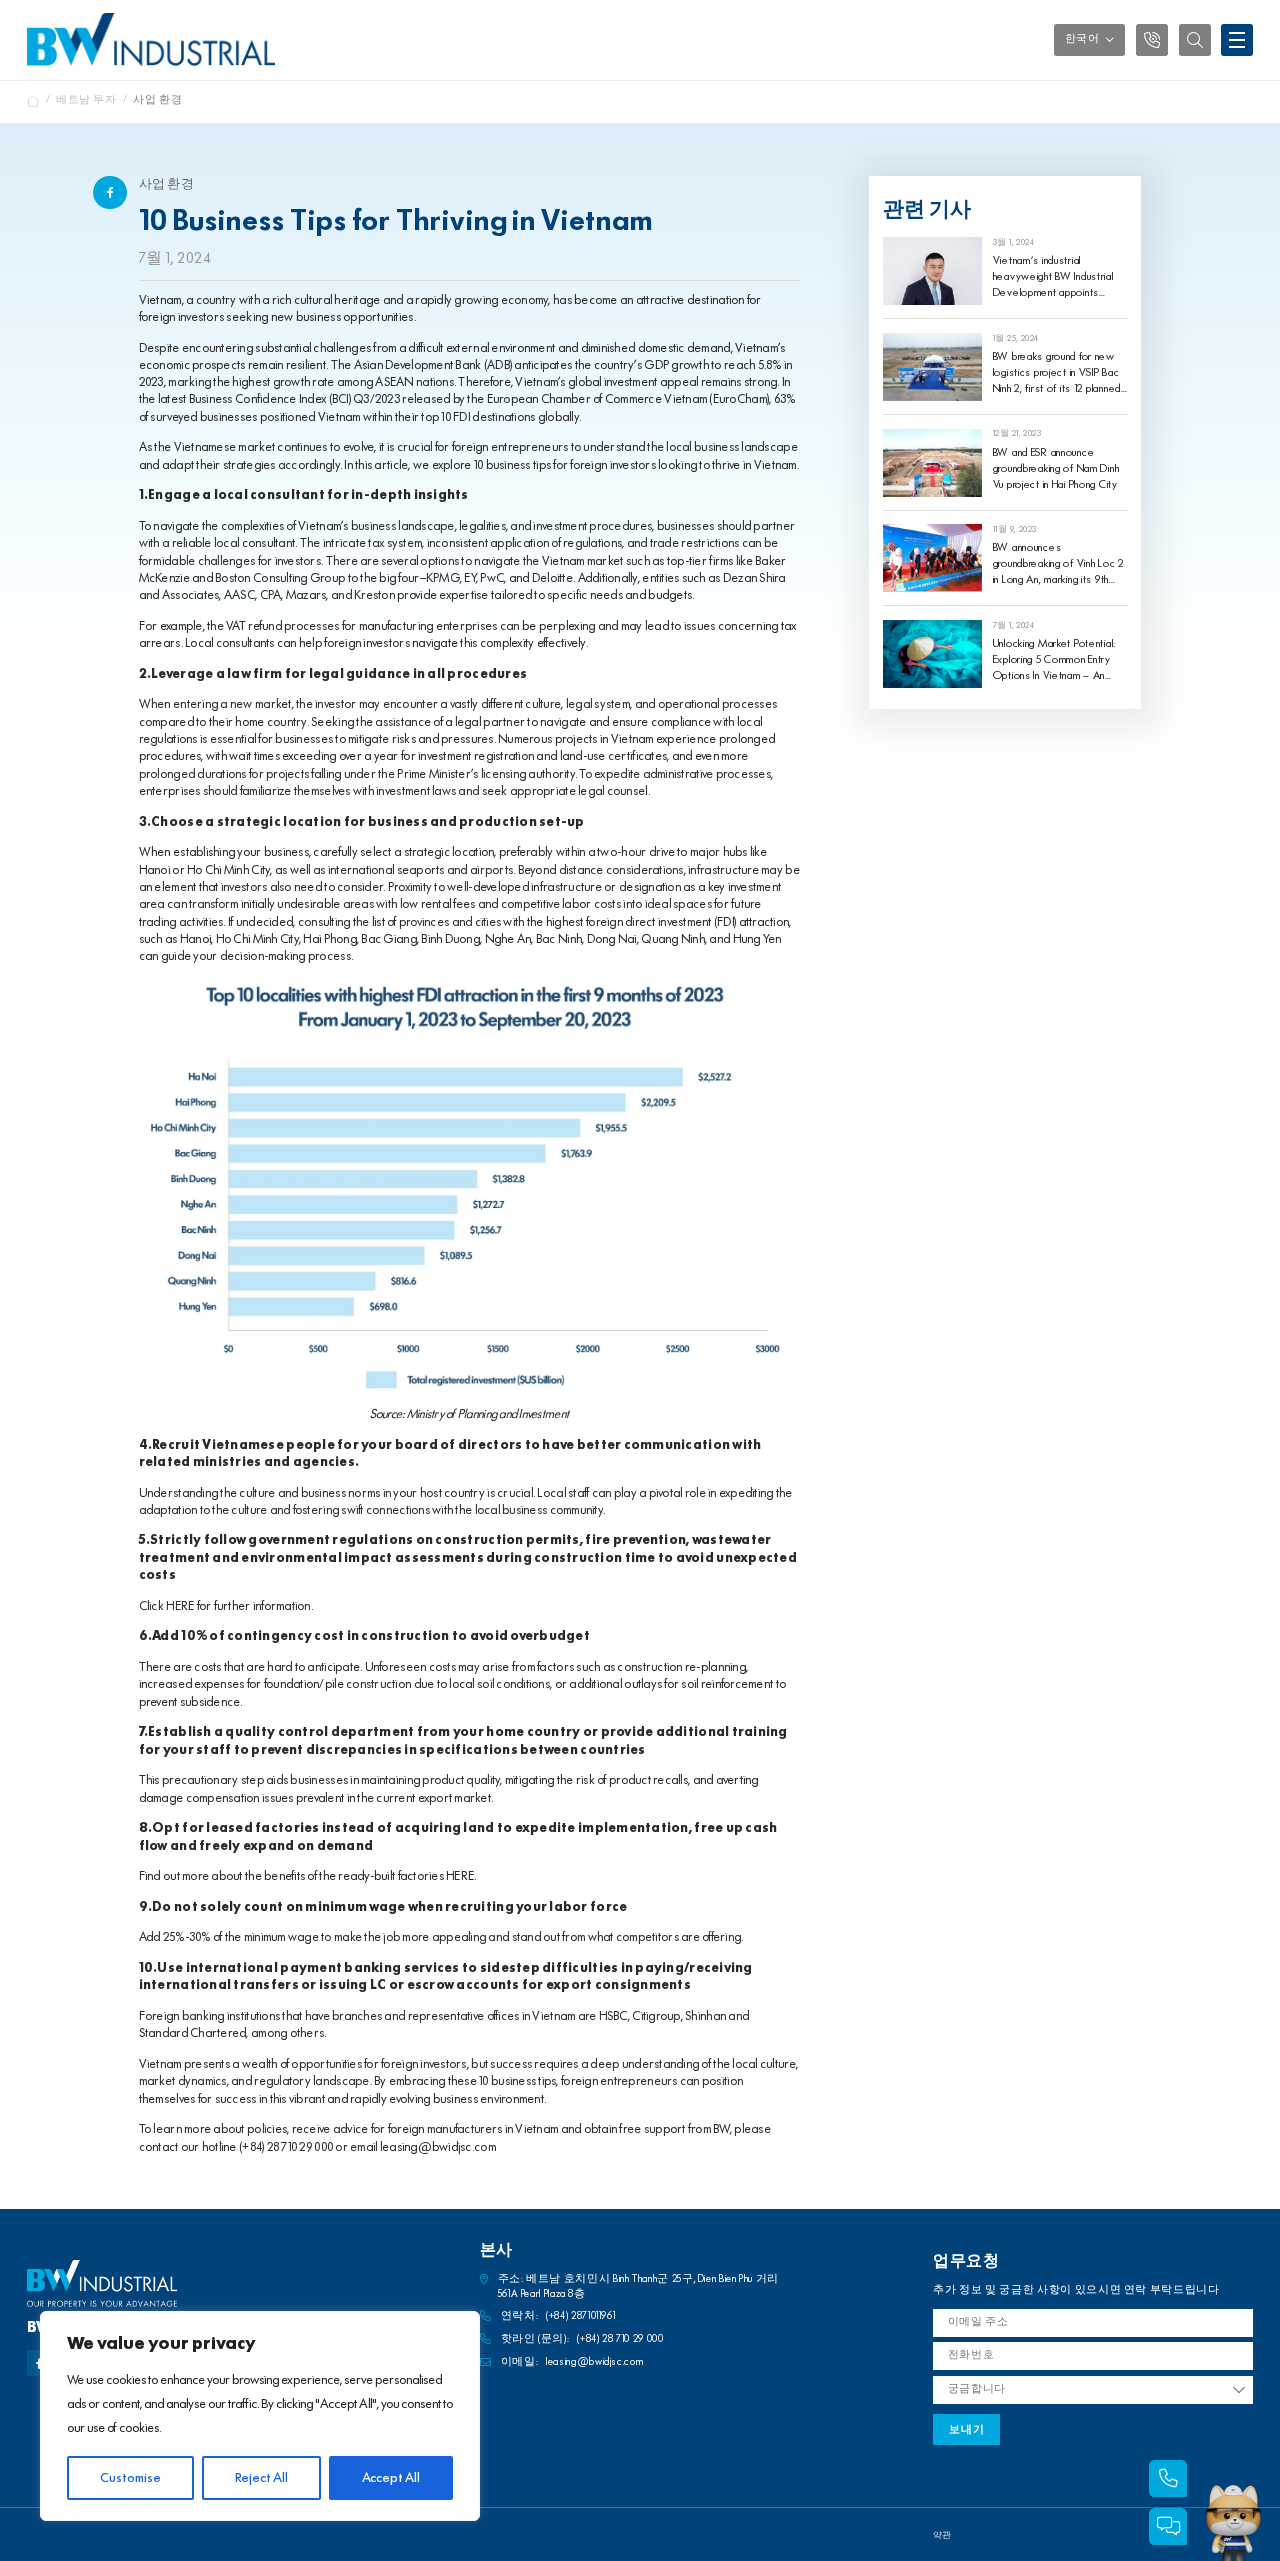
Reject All (261, 2478)
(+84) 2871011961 (580, 2316)
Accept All (391, 2478)
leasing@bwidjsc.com (438, 2147)
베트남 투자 (86, 100)
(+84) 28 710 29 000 (286, 2147)
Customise (130, 2478)
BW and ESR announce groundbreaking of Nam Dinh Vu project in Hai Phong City (1056, 469)
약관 (942, 2535)
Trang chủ (33, 101)
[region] (260, 2416)
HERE (180, 1606)
